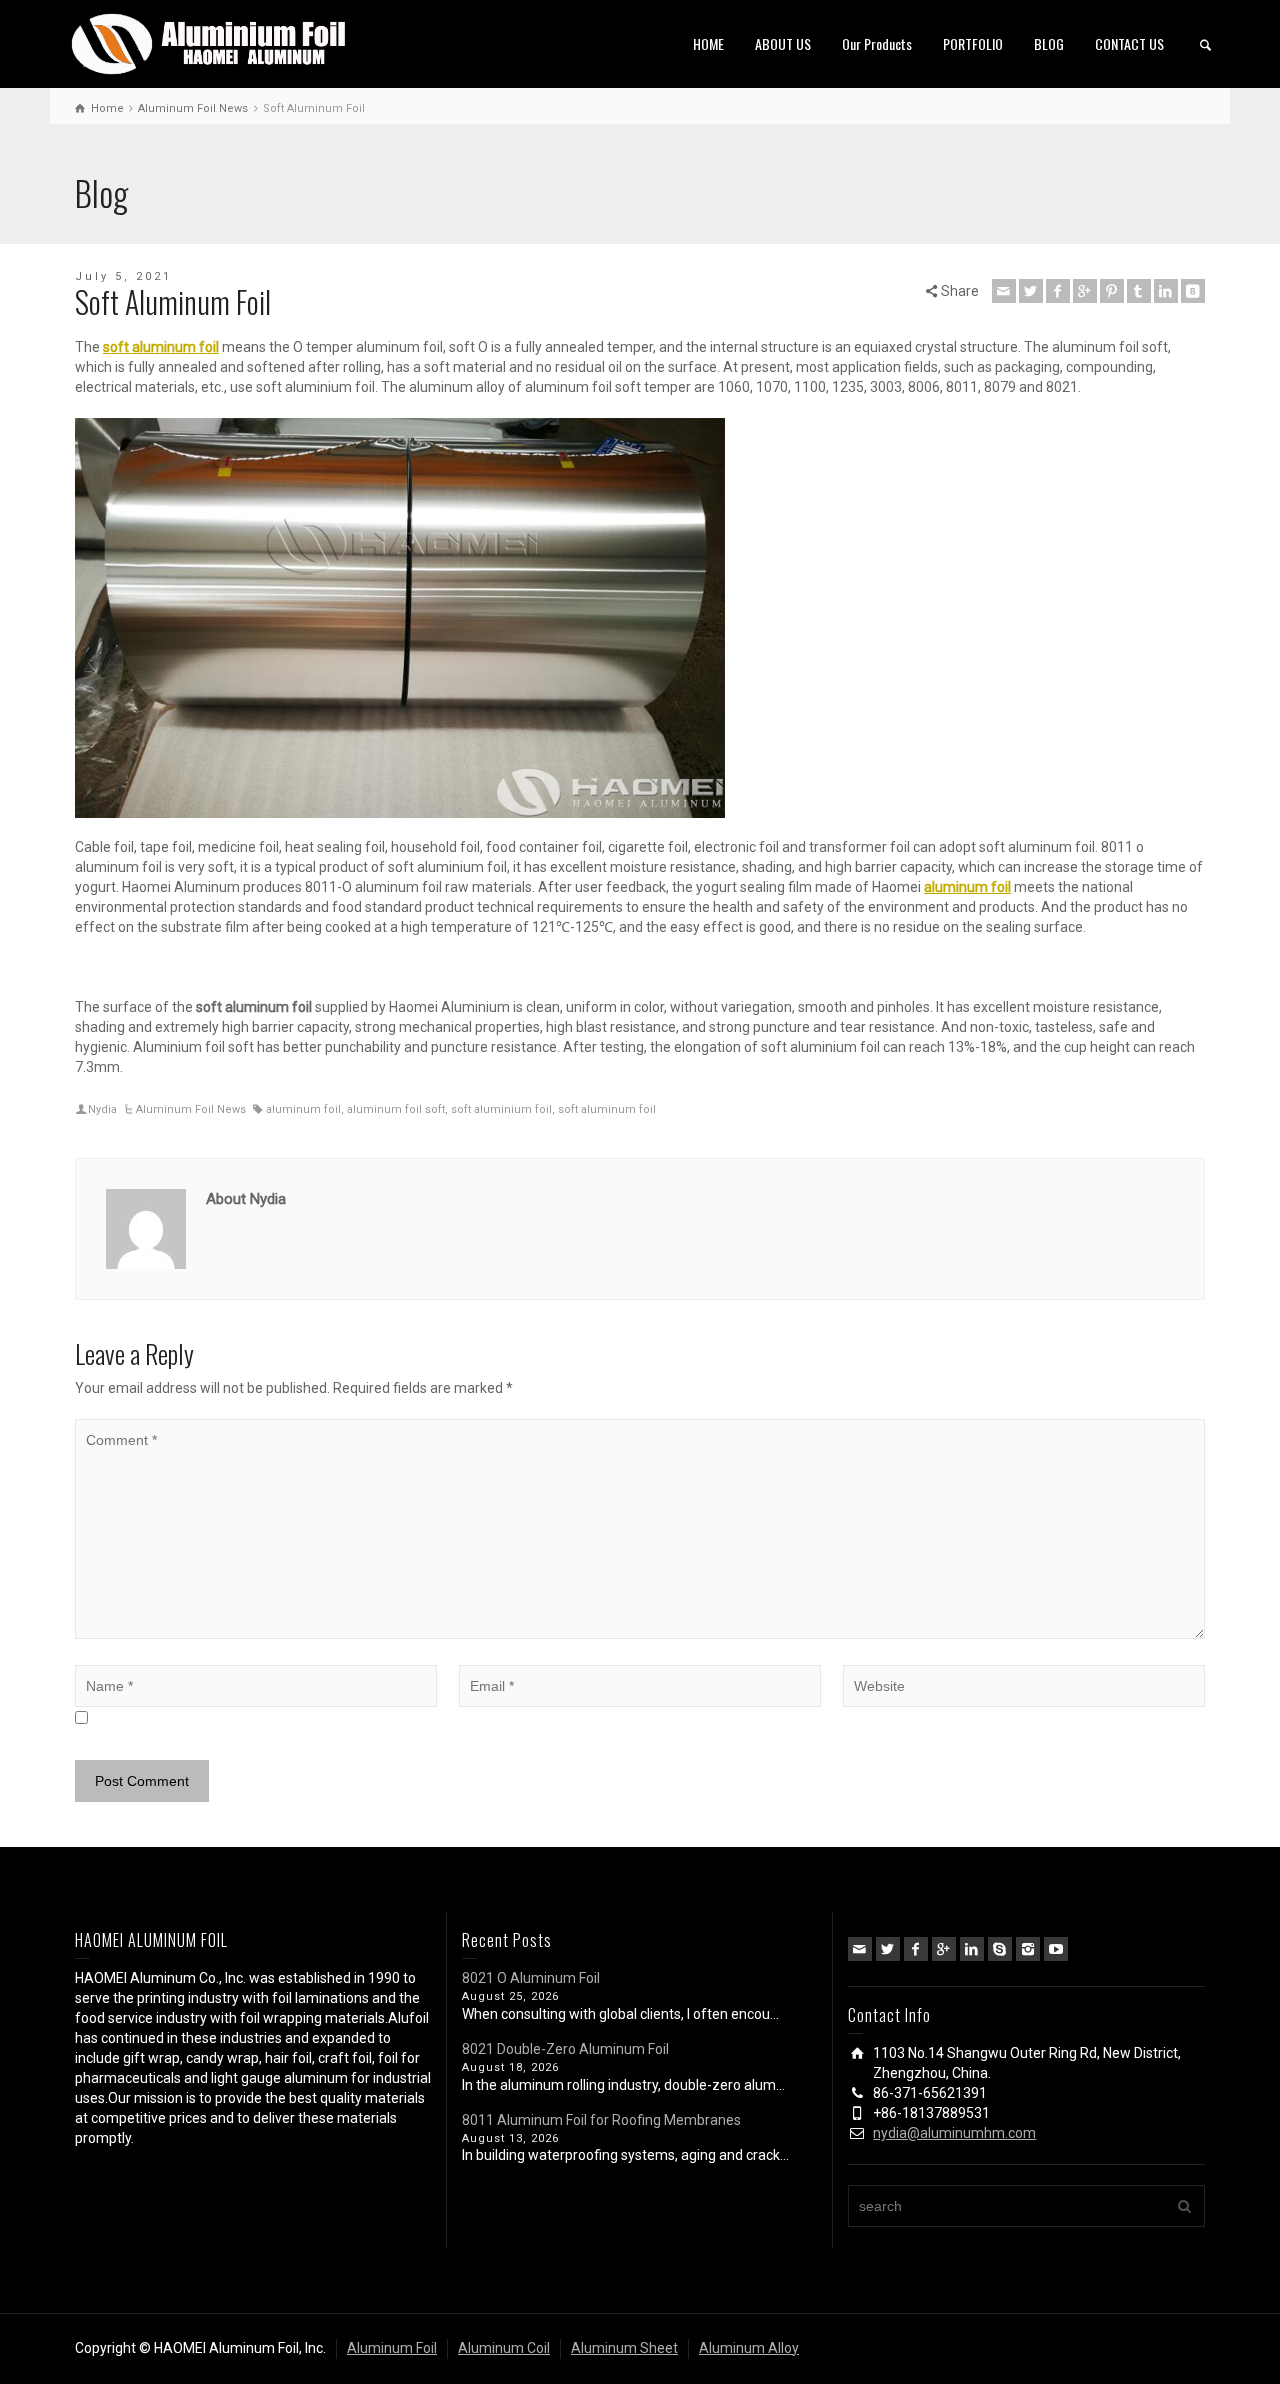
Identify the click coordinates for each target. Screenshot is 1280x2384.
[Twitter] (1031, 291)
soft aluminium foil (501, 1109)
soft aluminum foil (607, 1109)
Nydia (102, 1109)
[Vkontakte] (1193, 291)
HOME (708, 43)
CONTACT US (1129, 43)
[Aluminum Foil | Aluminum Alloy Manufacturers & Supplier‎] (213, 42)
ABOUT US (783, 43)
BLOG (1049, 43)
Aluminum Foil (392, 2348)
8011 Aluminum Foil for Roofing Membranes (601, 2120)
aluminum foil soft (396, 1109)
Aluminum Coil (504, 2348)
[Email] (1004, 291)
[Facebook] (1058, 291)
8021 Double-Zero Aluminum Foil (565, 2049)
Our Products (877, 43)
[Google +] (1085, 291)
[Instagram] (1028, 1949)
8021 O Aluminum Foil (531, 1978)
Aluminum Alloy (749, 2348)
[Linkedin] (1166, 291)
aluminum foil (303, 1109)
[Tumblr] (1139, 291)
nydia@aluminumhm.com (954, 2133)
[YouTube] (1056, 1949)
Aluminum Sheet (624, 2348)
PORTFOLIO (973, 43)
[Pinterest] (1112, 291)
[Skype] (1000, 1949)
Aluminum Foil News (191, 1109)
